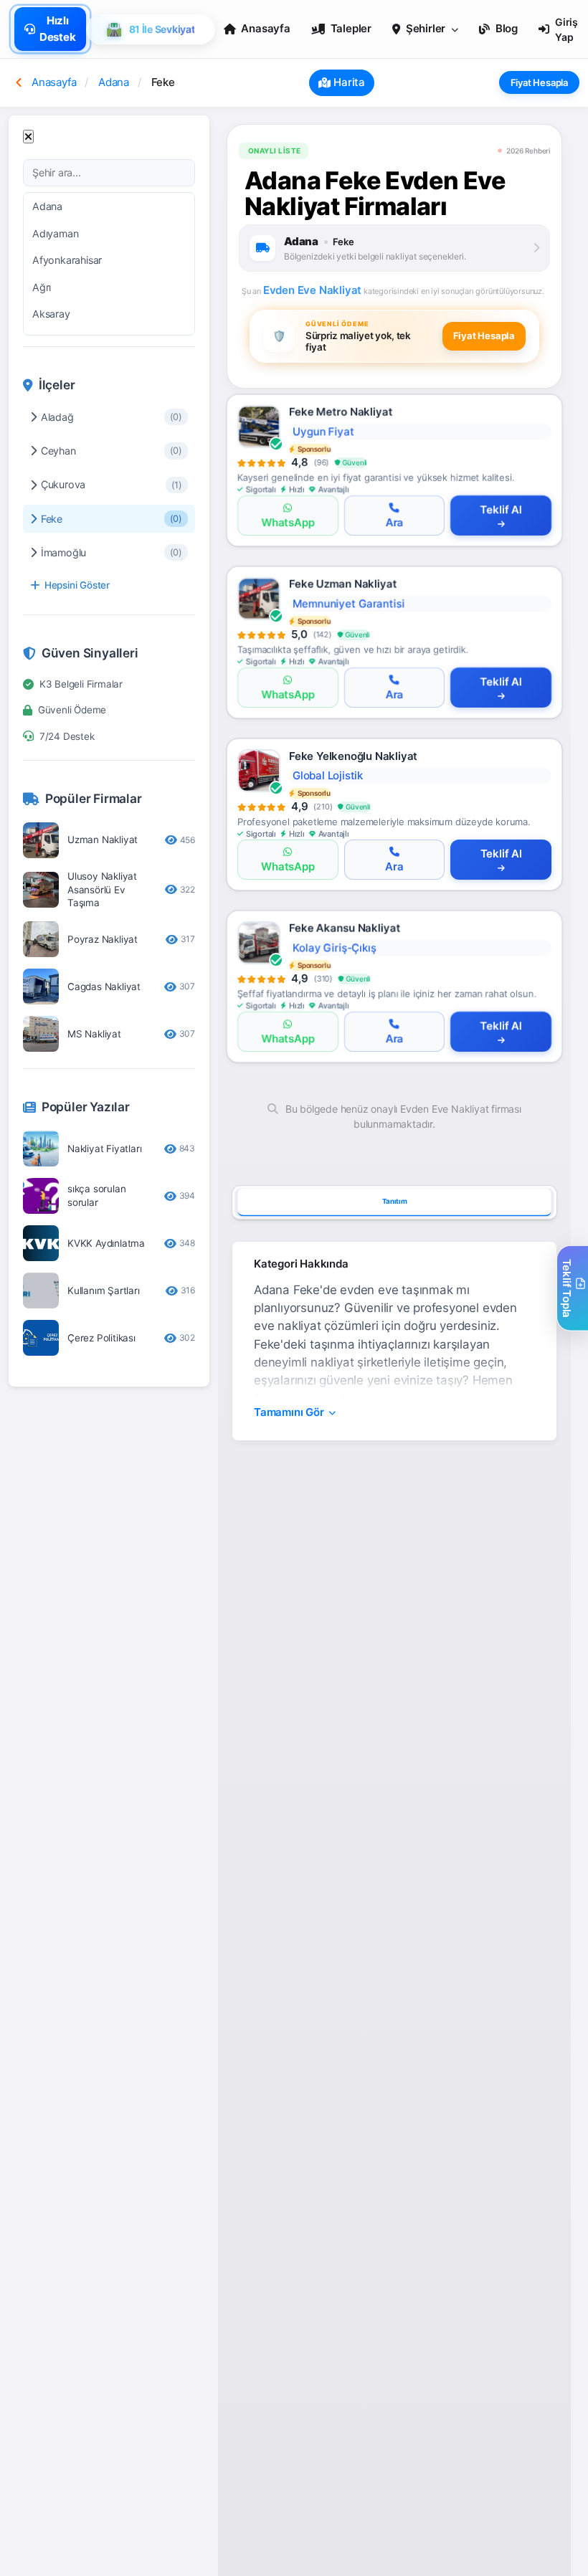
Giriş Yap (566, 29)
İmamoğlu (112, 552)
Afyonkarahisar (67, 260)
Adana (47, 206)
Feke (112, 519)
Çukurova (112, 484)
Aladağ (112, 417)
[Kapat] (28, 137)
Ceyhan (112, 451)
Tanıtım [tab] (395, 1202)
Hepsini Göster (77, 585)
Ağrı (42, 287)
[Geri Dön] (19, 82)
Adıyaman (55, 233)
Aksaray (51, 314)
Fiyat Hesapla (539, 82)
